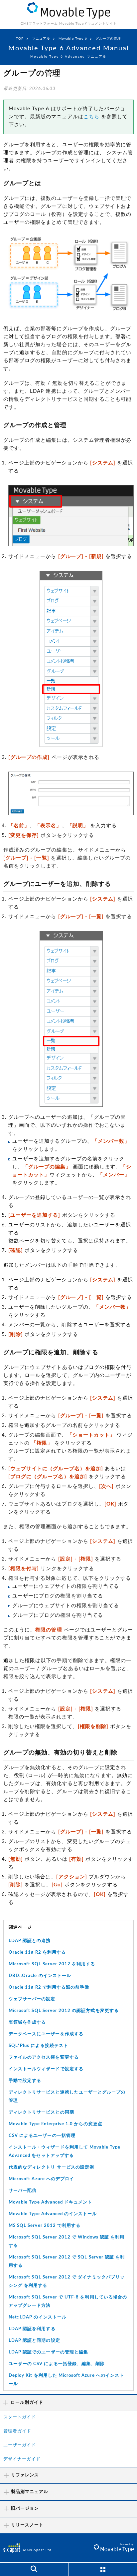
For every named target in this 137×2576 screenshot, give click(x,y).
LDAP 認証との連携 (30, 1941)
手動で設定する (25, 2081)
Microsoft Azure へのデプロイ (41, 2179)
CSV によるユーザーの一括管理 (42, 2136)
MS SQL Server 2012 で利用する (45, 2226)
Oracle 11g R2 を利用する (37, 1952)
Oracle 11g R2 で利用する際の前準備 (49, 1987)
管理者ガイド (17, 2431)
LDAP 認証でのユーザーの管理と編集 (48, 2352)
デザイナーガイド (22, 2459)
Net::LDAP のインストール (38, 2317)
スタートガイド (20, 2417)
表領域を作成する (27, 2022)
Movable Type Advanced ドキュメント (50, 2202)
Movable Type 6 (73, 39)
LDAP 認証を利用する (32, 2329)
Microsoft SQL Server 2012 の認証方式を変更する (64, 2011)
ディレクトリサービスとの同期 (41, 2112)
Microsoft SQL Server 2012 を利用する (52, 1964)
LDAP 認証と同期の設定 (34, 2341)
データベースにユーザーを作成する (46, 2034)
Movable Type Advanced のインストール (53, 2214)
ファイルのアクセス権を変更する (44, 2057)
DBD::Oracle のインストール (40, 1976)
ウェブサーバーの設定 (32, 1999)
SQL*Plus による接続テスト (38, 2046)
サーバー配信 (23, 2191)
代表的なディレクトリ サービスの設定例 (51, 2167)
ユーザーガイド (20, 2445)
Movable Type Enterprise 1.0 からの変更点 (56, 2124)
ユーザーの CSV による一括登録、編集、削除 (57, 2364)
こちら (91, 117)
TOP (20, 39)
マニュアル (41, 39)
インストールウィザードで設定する (46, 2069)
